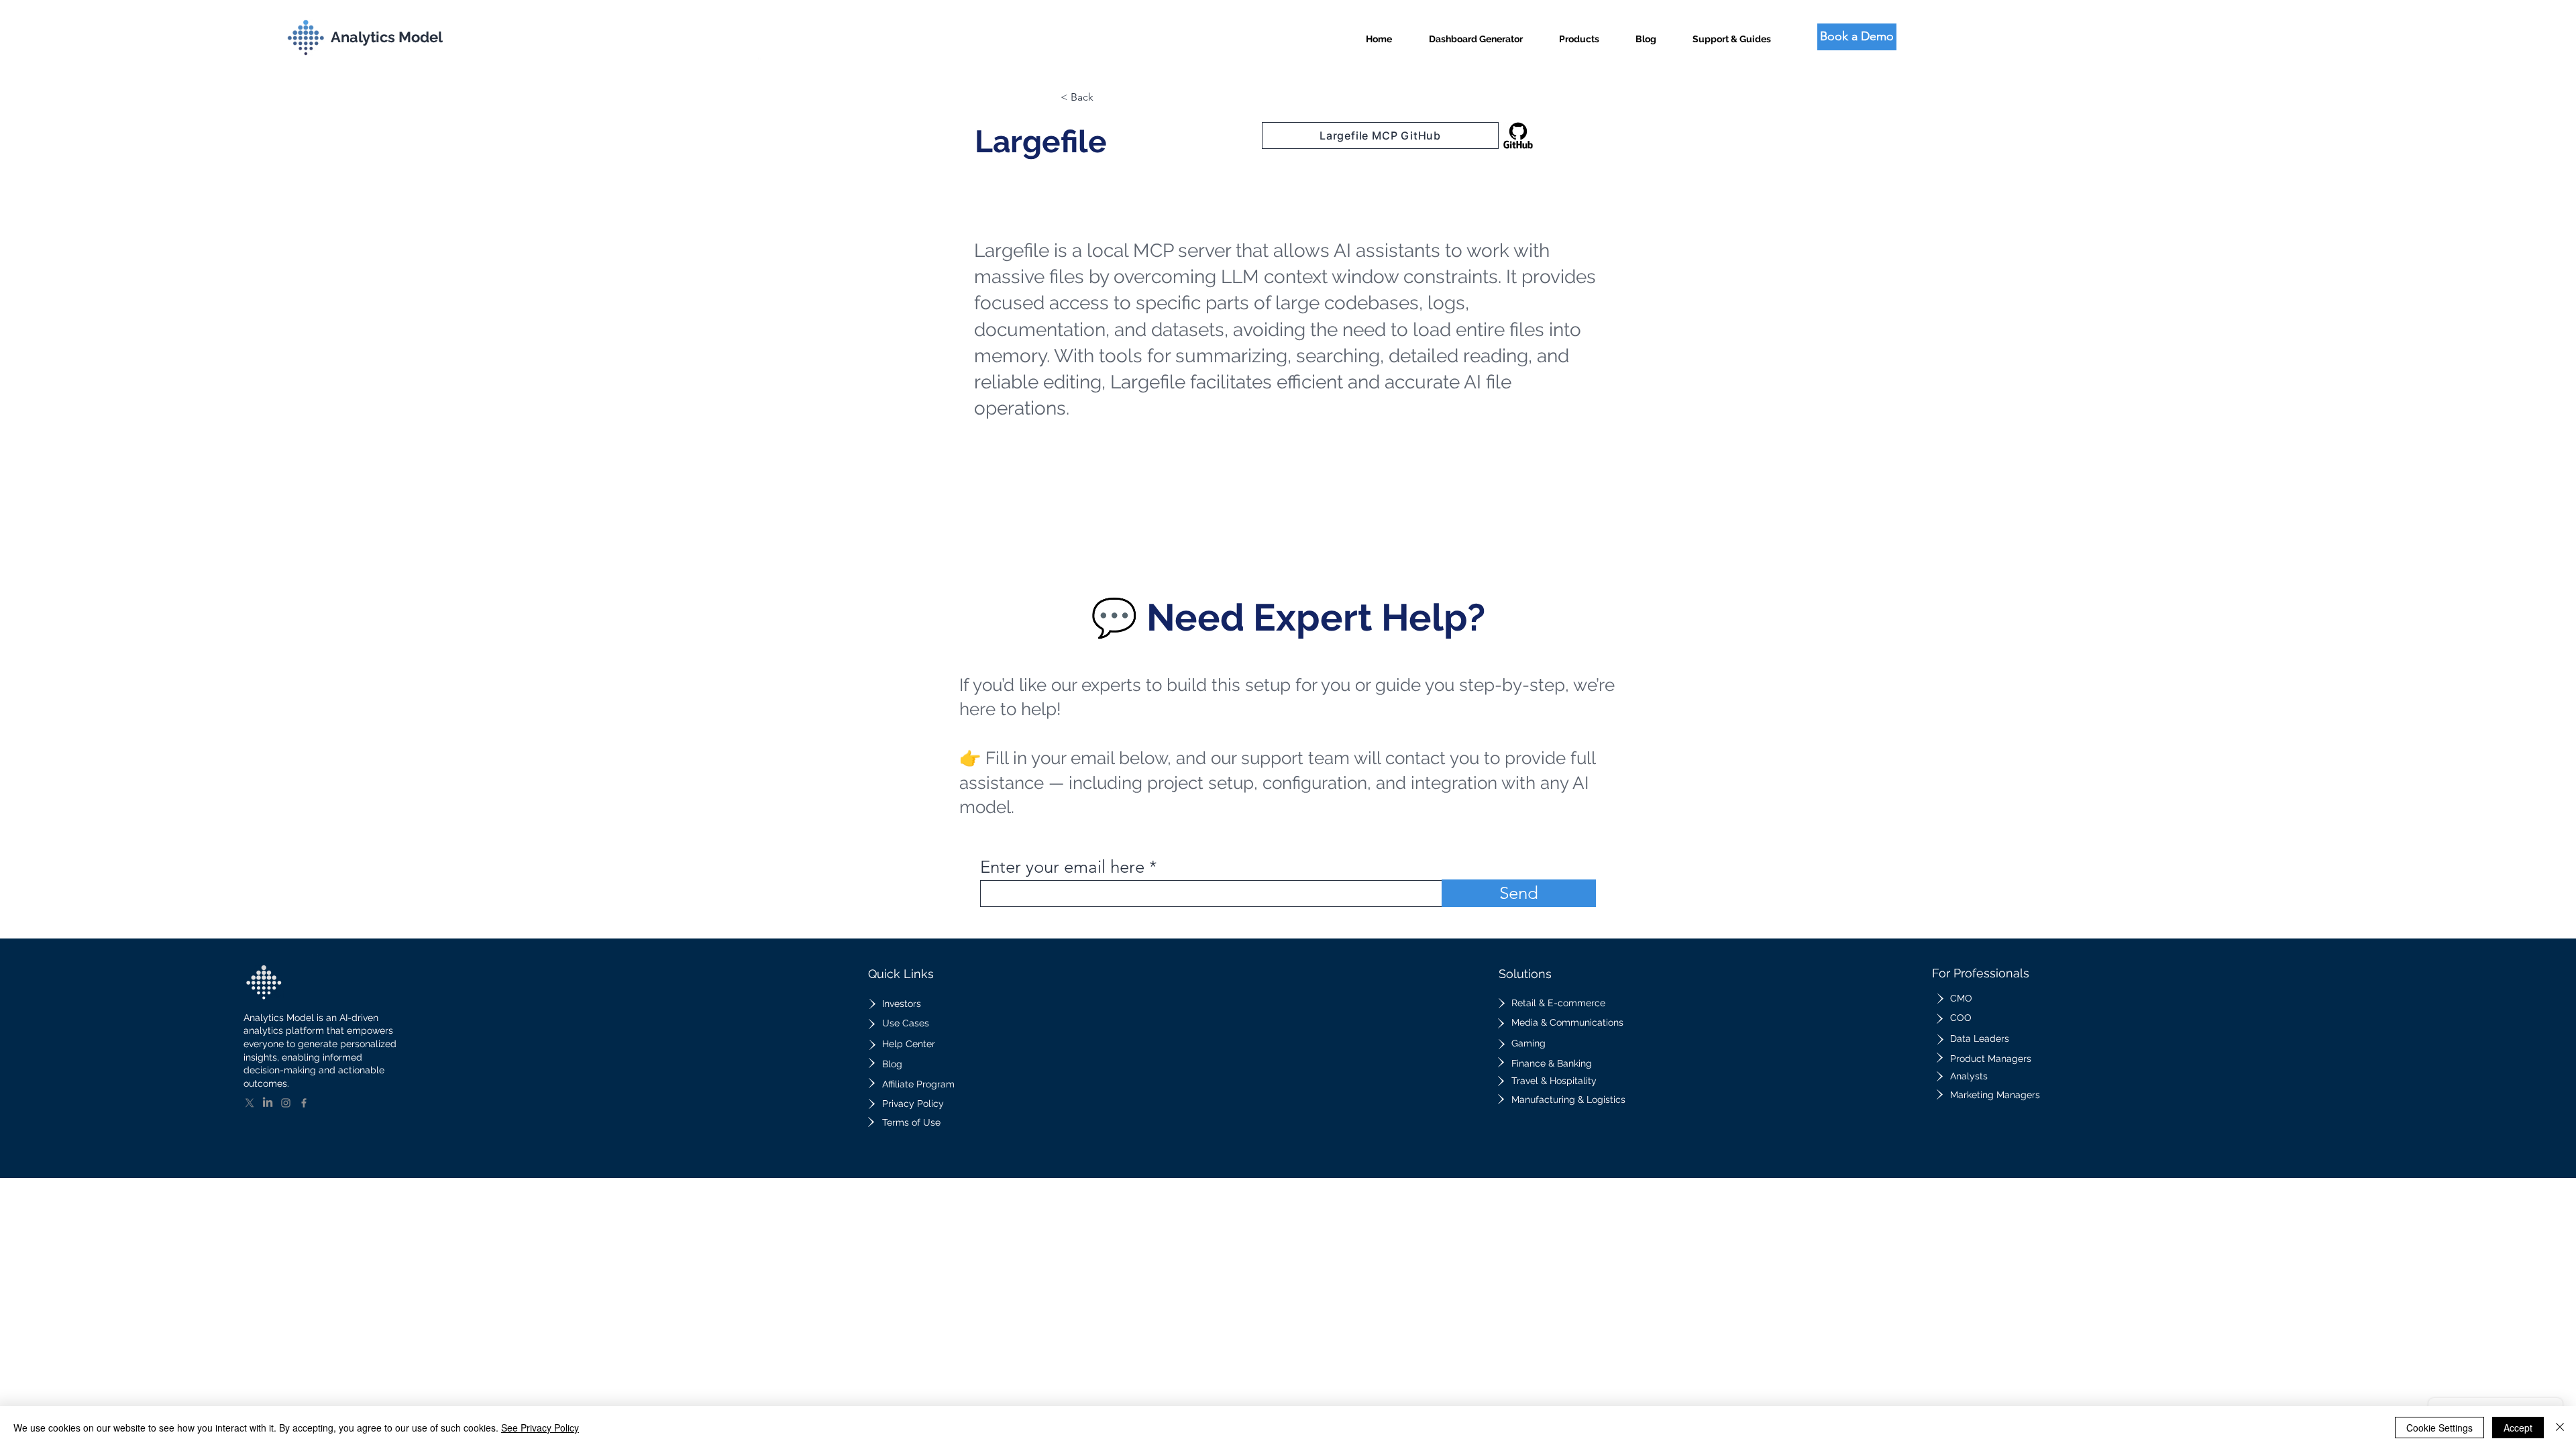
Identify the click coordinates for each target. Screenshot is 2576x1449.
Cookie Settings (2439, 1428)
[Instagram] (286, 1103)
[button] (1579, 33)
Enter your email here (1062, 867)
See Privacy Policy (540, 1428)
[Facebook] (304, 1103)
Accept (2518, 1428)
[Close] (2560, 1428)
